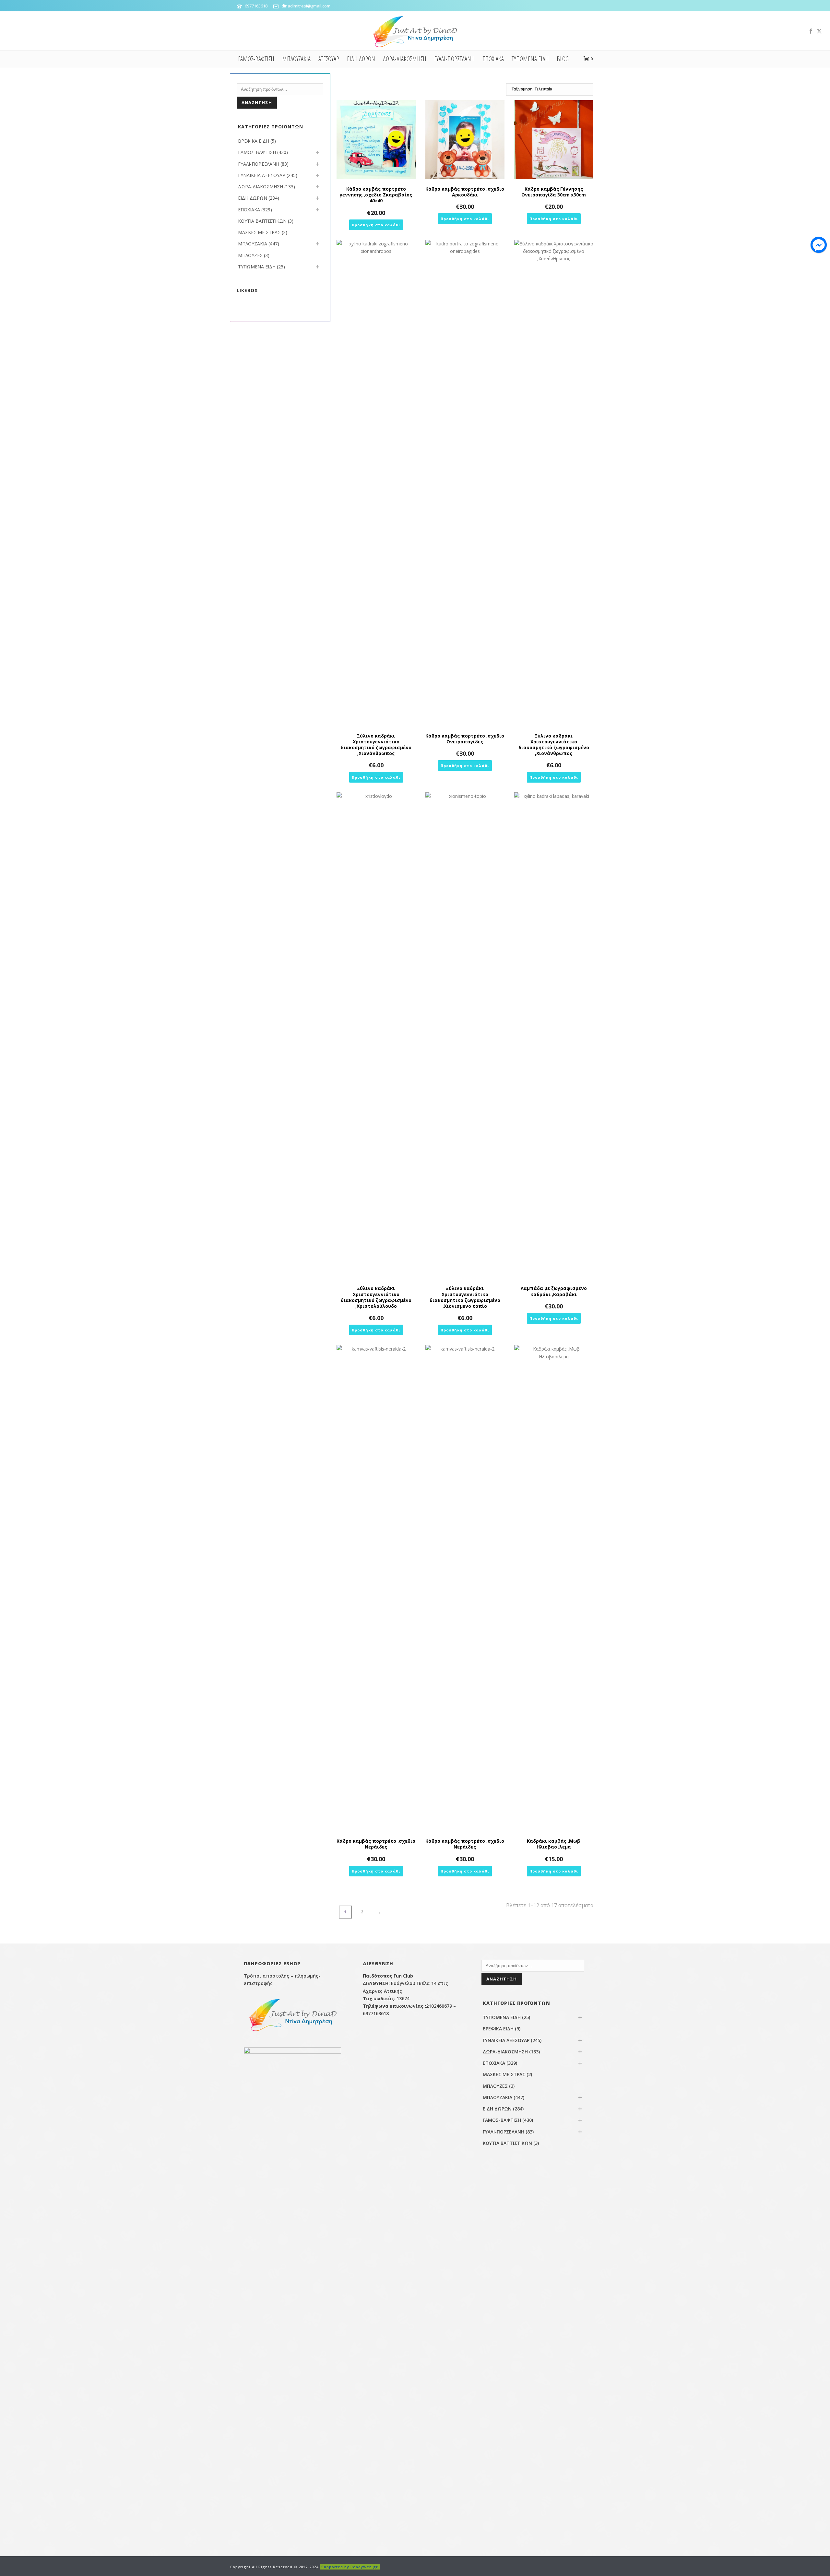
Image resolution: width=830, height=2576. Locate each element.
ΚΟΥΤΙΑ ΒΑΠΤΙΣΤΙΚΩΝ (262, 221)
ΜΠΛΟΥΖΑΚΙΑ (296, 59)
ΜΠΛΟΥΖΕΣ (250, 255)
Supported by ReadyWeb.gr (350, 2567)
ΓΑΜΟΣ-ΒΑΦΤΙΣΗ (256, 59)
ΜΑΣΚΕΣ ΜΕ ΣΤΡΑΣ (259, 232)
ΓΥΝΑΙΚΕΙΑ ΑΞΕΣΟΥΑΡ (262, 175)
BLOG (563, 59)
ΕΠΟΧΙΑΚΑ (493, 59)
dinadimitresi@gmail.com (306, 6)
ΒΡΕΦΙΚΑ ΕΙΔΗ (254, 141)
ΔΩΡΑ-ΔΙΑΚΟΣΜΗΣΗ (405, 59)
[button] (376, 225)
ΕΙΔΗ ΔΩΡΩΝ (361, 59)
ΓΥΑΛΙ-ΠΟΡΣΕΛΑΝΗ (454, 59)
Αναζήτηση (257, 102)
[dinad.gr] (415, 31)
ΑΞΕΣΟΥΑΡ (329, 59)
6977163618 (256, 6)
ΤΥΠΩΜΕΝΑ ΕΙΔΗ (530, 59)
